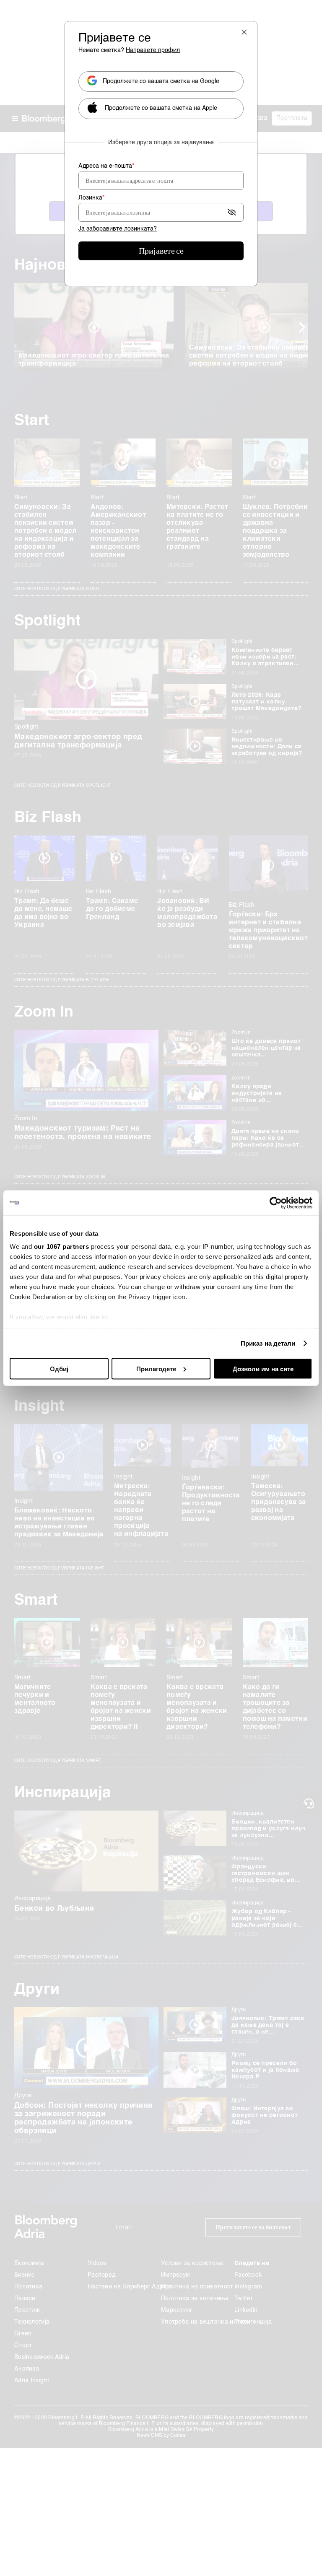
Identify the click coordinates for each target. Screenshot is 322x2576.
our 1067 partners (62, 1246)
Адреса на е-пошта (106, 166)
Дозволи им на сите (263, 1368)
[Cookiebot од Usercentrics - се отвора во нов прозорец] (276, 1203)
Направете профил (153, 50)
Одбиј (59, 1368)
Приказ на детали (268, 1343)
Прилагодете (156, 1368)
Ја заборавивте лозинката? (118, 229)
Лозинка (91, 198)
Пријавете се (161, 251)
